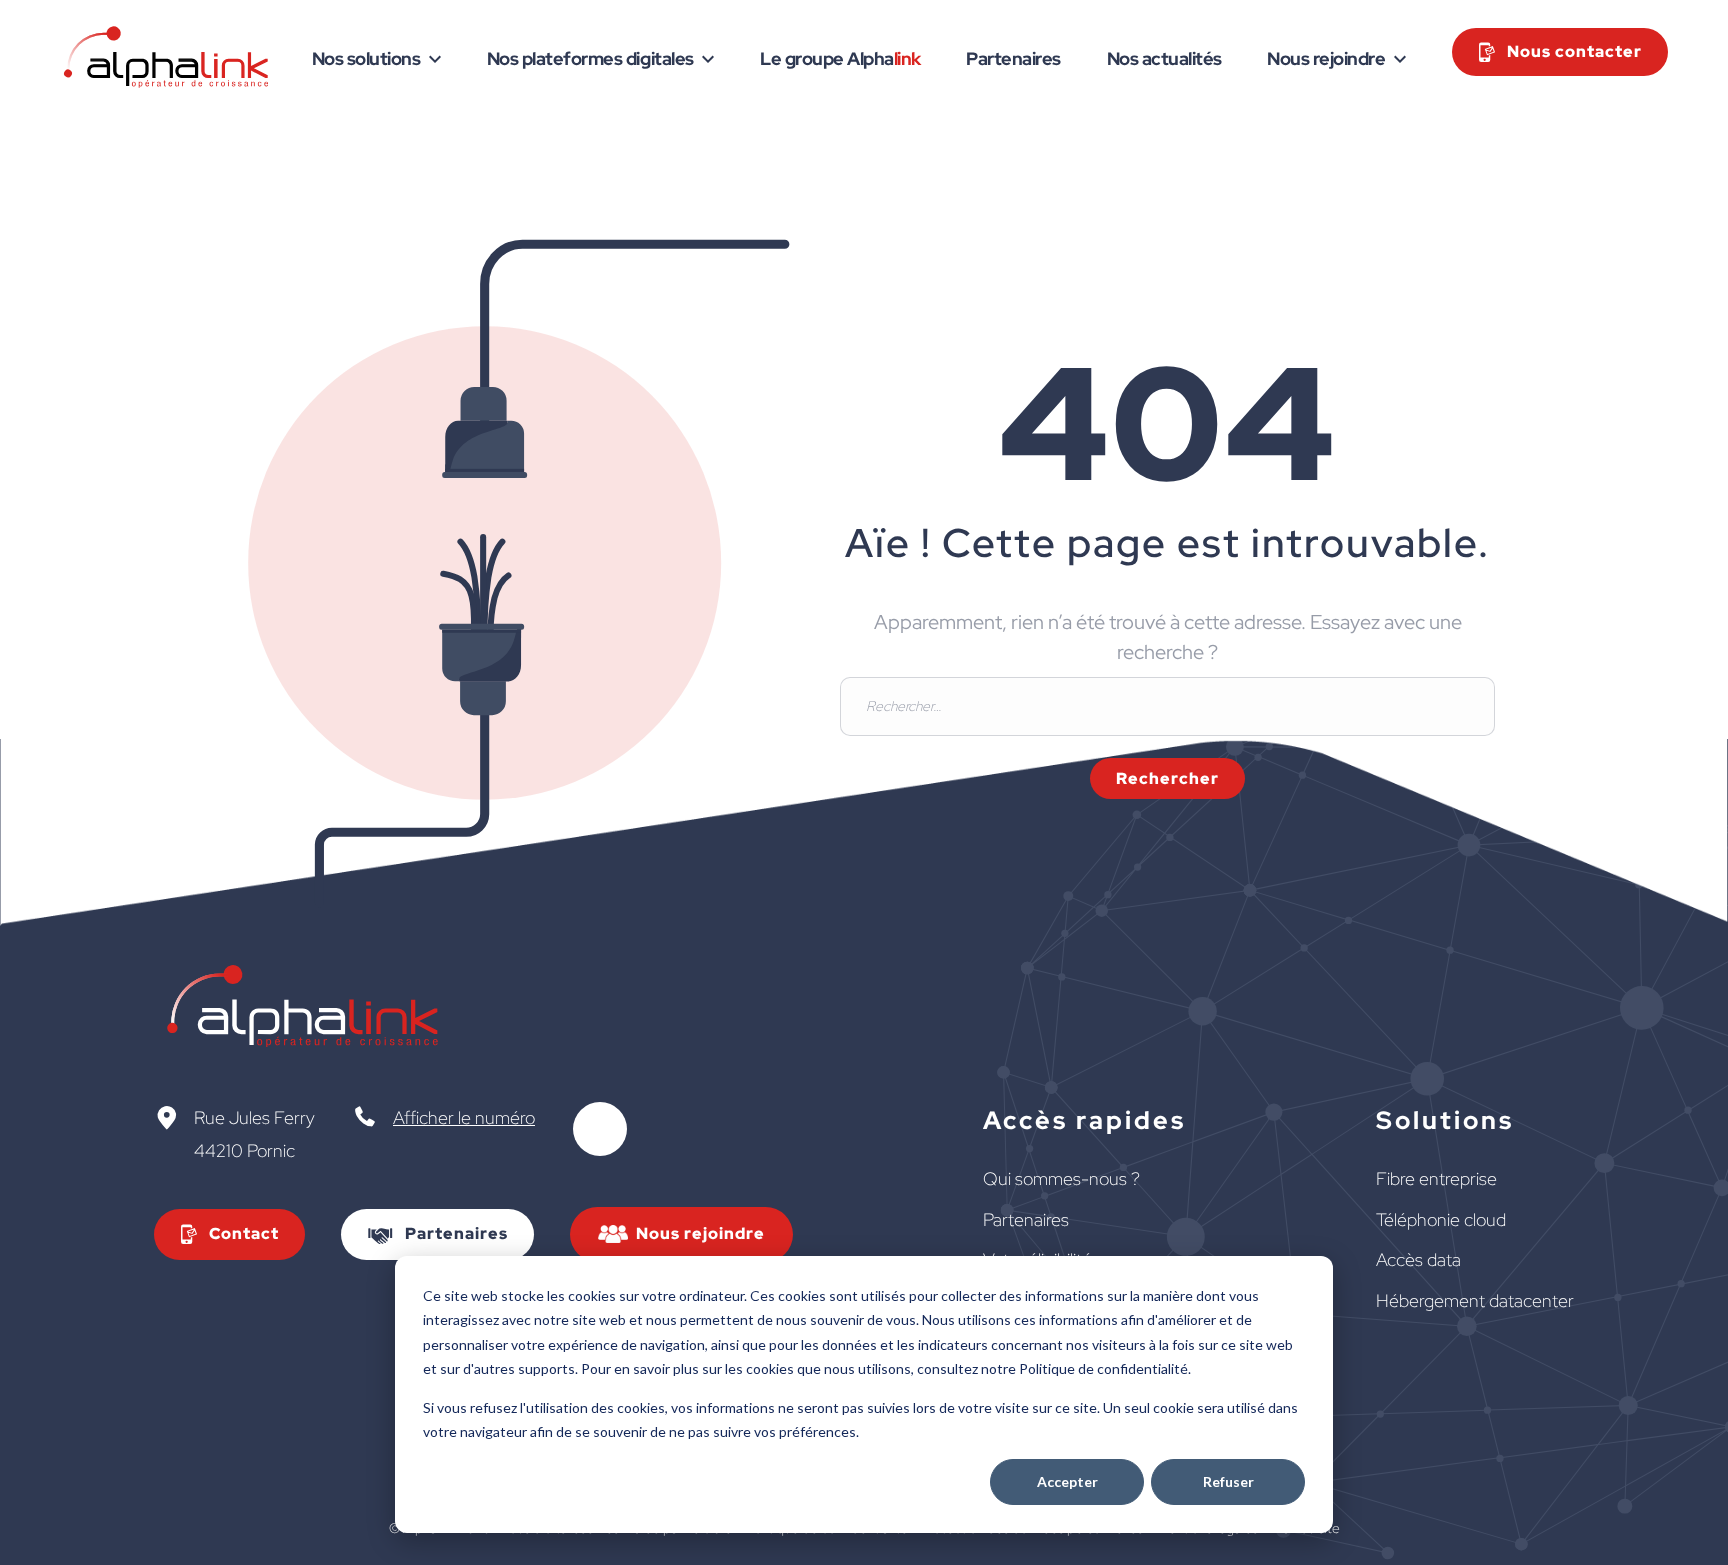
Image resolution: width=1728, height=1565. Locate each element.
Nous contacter (1574, 51)
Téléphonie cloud (1441, 1219)
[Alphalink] (167, 83)
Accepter (1067, 1481)
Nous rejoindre (1326, 58)
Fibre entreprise (1436, 1178)
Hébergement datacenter (1475, 1300)
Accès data (1418, 1259)
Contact (244, 1233)
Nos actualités (1164, 58)
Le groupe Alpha (840, 58)
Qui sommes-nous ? (1061, 1178)
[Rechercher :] (1167, 703)
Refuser (1228, 1481)
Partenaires (1013, 58)
